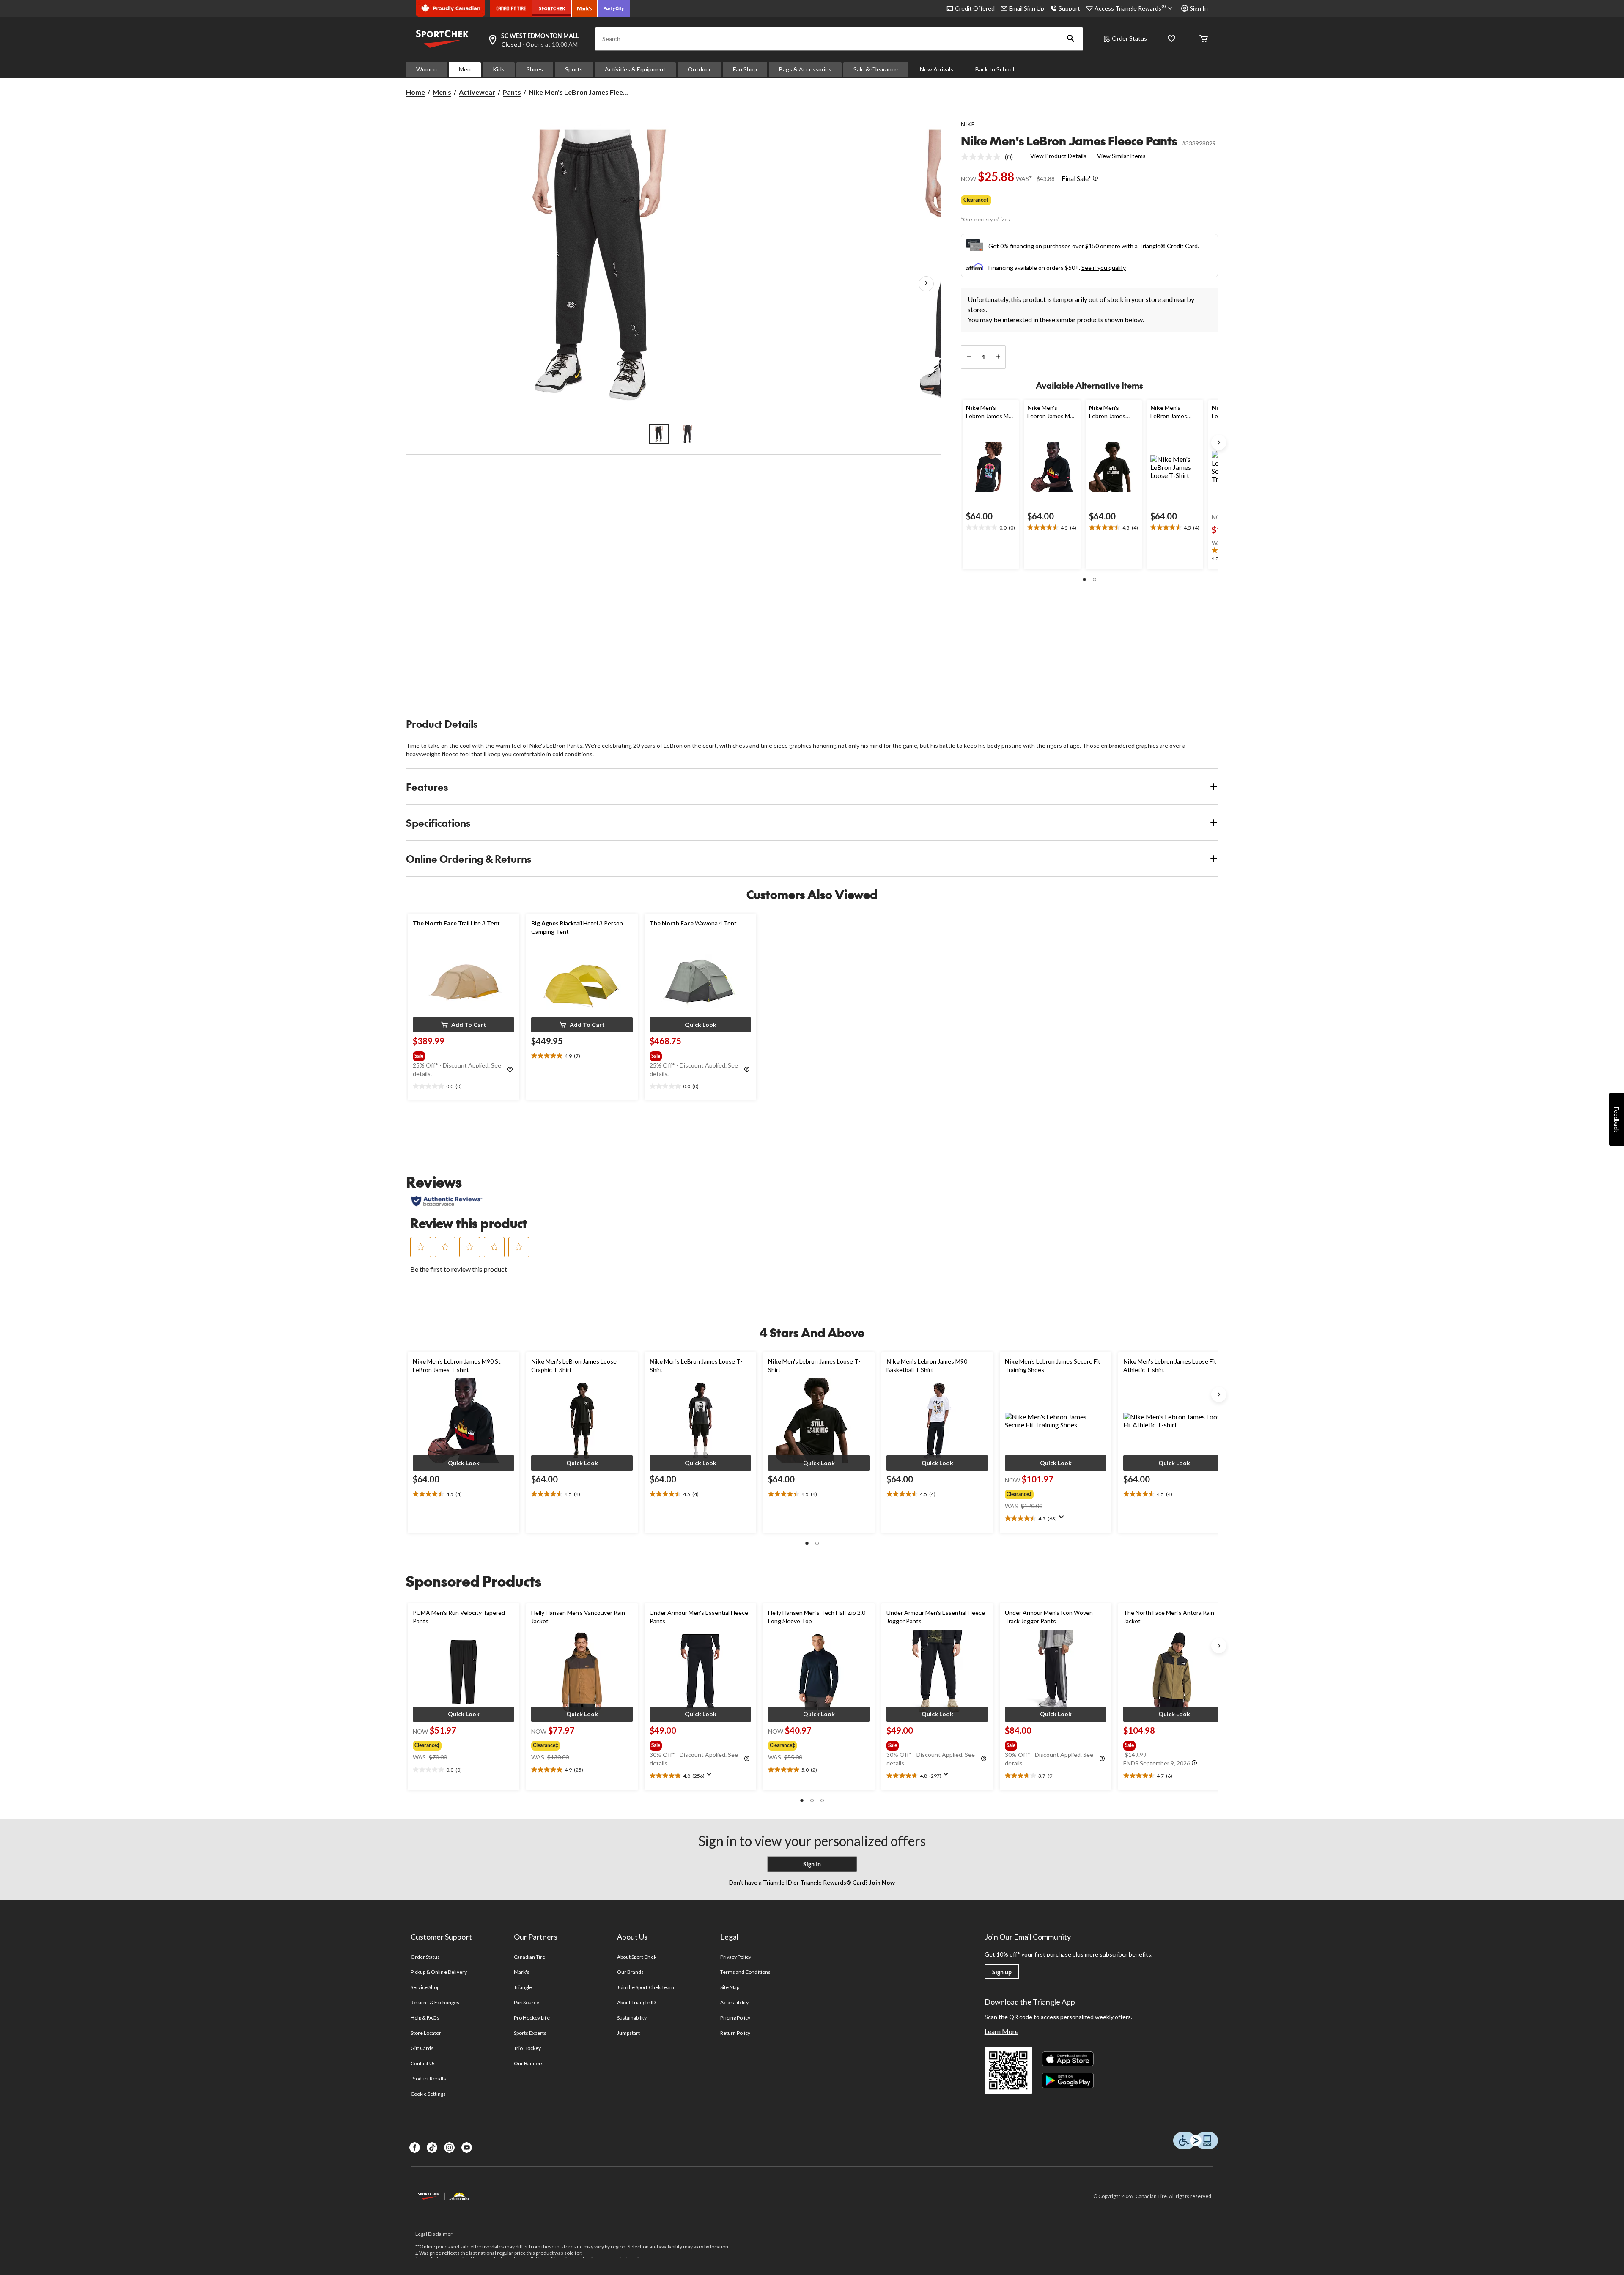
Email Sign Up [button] (1027, 8)
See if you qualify (1104, 268)
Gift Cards (422, 2048)
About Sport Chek (637, 1957)
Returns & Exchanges (435, 2002)
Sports (574, 69)
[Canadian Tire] (511, 8)
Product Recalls (428, 2079)
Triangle (523, 1987)
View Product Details (1058, 156)
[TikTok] (432, 2147)
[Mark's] (585, 8)
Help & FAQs (425, 2018)
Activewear (477, 92)
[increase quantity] (998, 357)
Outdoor (699, 69)
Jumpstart (628, 2033)
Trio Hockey (527, 2048)
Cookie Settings (428, 2094)
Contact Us (423, 2063)
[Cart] (1204, 39)
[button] (1071, 39)
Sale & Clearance (876, 69)
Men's (442, 92)
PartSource (527, 2002)
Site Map (730, 1987)
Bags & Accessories (805, 69)
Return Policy (735, 2033)
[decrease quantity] (969, 357)
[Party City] (614, 8)
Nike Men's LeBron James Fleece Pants (1069, 141)
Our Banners (529, 2063)
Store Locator (426, 2033)
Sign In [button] (1199, 8)
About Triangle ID (636, 2002)
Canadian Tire (530, 1957)
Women (427, 69)
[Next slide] (1219, 442)
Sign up (1002, 1972)
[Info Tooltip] (1095, 178)
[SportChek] (552, 8)
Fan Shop (745, 69)
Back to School (995, 69)
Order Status (1129, 38)
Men (465, 69)
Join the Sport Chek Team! (647, 1987)
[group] (463, 1054)
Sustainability (632, 2018)
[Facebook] (415, 2147)
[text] (991, 528)
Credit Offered (975, 8)
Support (1069, 8)
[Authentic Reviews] (447, 1201)
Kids (499, 69)
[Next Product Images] (926, 284)
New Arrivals (937, 69)
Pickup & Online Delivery (439, 1972)
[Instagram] (449, 2147)
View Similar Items (1121, 156)
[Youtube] (467, 2147)
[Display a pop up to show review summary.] (1063, 1520)
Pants (512, 92)
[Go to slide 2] (688, 434)
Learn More (1001, 2031)
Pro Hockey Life (532, 2018)
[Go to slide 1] (659, 434)
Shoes (535, 69)
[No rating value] (983, 157)
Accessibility (735, 2002)
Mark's (522, 1972)
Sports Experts (530, 2033)
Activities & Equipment (635, 69)
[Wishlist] (1171, 39)
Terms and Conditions (745, 1972)
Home (416, 92)
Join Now (881, 1882)
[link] (990, 157)
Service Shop (425, 1987)
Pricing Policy (735, 2018)
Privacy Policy (736, 1957)
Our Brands (630, 1972)
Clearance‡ (976, 200)
